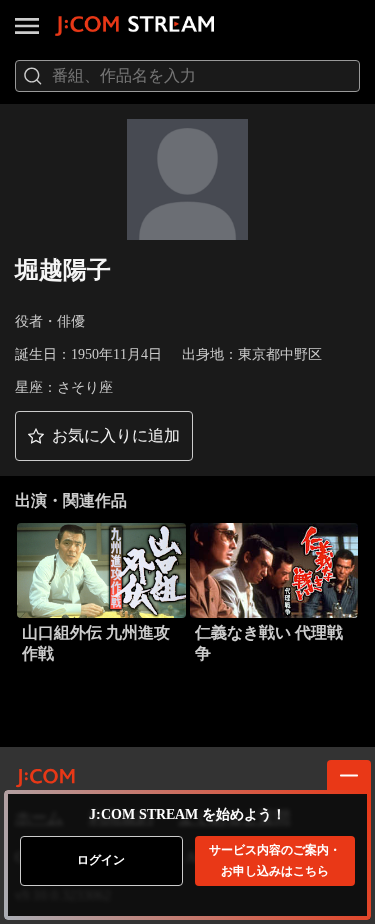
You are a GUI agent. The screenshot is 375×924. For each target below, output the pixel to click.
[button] (104, 436)
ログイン (101, 860)
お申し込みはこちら (275, 860)
